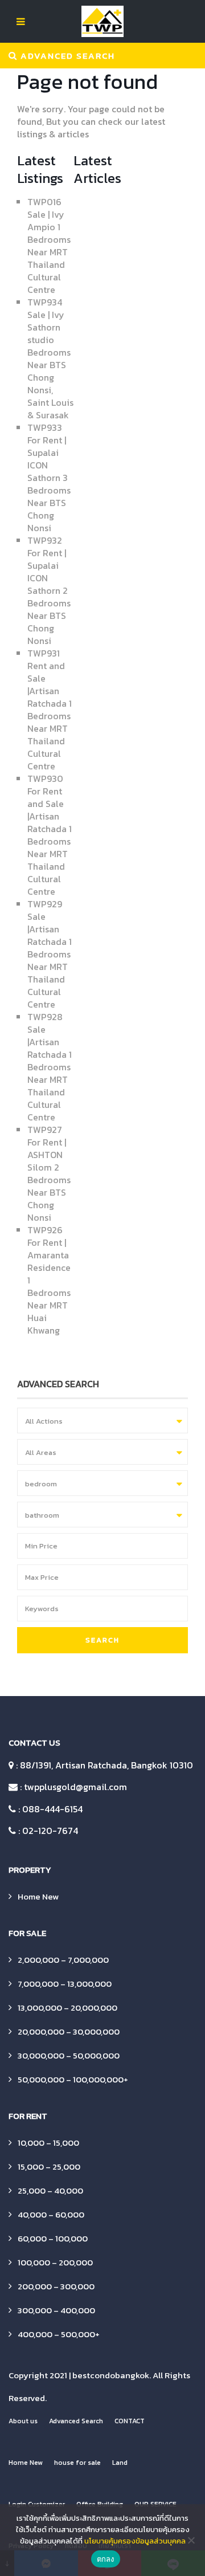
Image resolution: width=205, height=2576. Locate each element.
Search (102, 1640)
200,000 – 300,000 (56, 2286)
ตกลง (106, 2559)
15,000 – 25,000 (49, 2167)
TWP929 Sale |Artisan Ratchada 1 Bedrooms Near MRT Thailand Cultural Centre (50, 954)
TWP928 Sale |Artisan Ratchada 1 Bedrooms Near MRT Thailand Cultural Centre (50, 1067)
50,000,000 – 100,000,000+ (73, 2079)
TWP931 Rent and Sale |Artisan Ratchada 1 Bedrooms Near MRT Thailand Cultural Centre (50, 710)
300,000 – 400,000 (56, 2310)
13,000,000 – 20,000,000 (67, 2008)
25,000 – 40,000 (50, 2190)
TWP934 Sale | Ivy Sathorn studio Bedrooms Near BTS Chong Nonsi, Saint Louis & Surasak (50, 358)
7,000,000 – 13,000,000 (65, 1984)
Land (120, 2463)
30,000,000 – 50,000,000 (69, 2055)
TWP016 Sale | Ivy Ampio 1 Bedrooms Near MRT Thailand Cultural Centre (49, 246)
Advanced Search (76, 2421)
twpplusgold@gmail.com (75, 1787)
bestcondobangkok (111, 2375)
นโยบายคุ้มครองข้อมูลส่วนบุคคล (135, 2541)
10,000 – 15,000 (48, 2143)
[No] (191, 2540)
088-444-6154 (52, 1809)
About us (23, 2421)
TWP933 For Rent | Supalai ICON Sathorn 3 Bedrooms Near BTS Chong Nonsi (49, 478)
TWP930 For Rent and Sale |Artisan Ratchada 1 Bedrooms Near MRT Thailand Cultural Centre (50, 835)
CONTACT (130, 2421)
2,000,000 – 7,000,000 (63, 1960)
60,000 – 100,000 (53, 2238)
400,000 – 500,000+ (59, 2334)
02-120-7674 (50, 1831)
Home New (38, 1896)
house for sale (77, 2463)
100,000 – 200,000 (55, 2262)
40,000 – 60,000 (51, 2214)
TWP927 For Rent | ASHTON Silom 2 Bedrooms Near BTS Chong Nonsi (49, 1173)
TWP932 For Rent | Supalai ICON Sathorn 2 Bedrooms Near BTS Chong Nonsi (49, 590)
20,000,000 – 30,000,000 (69, 2031)
